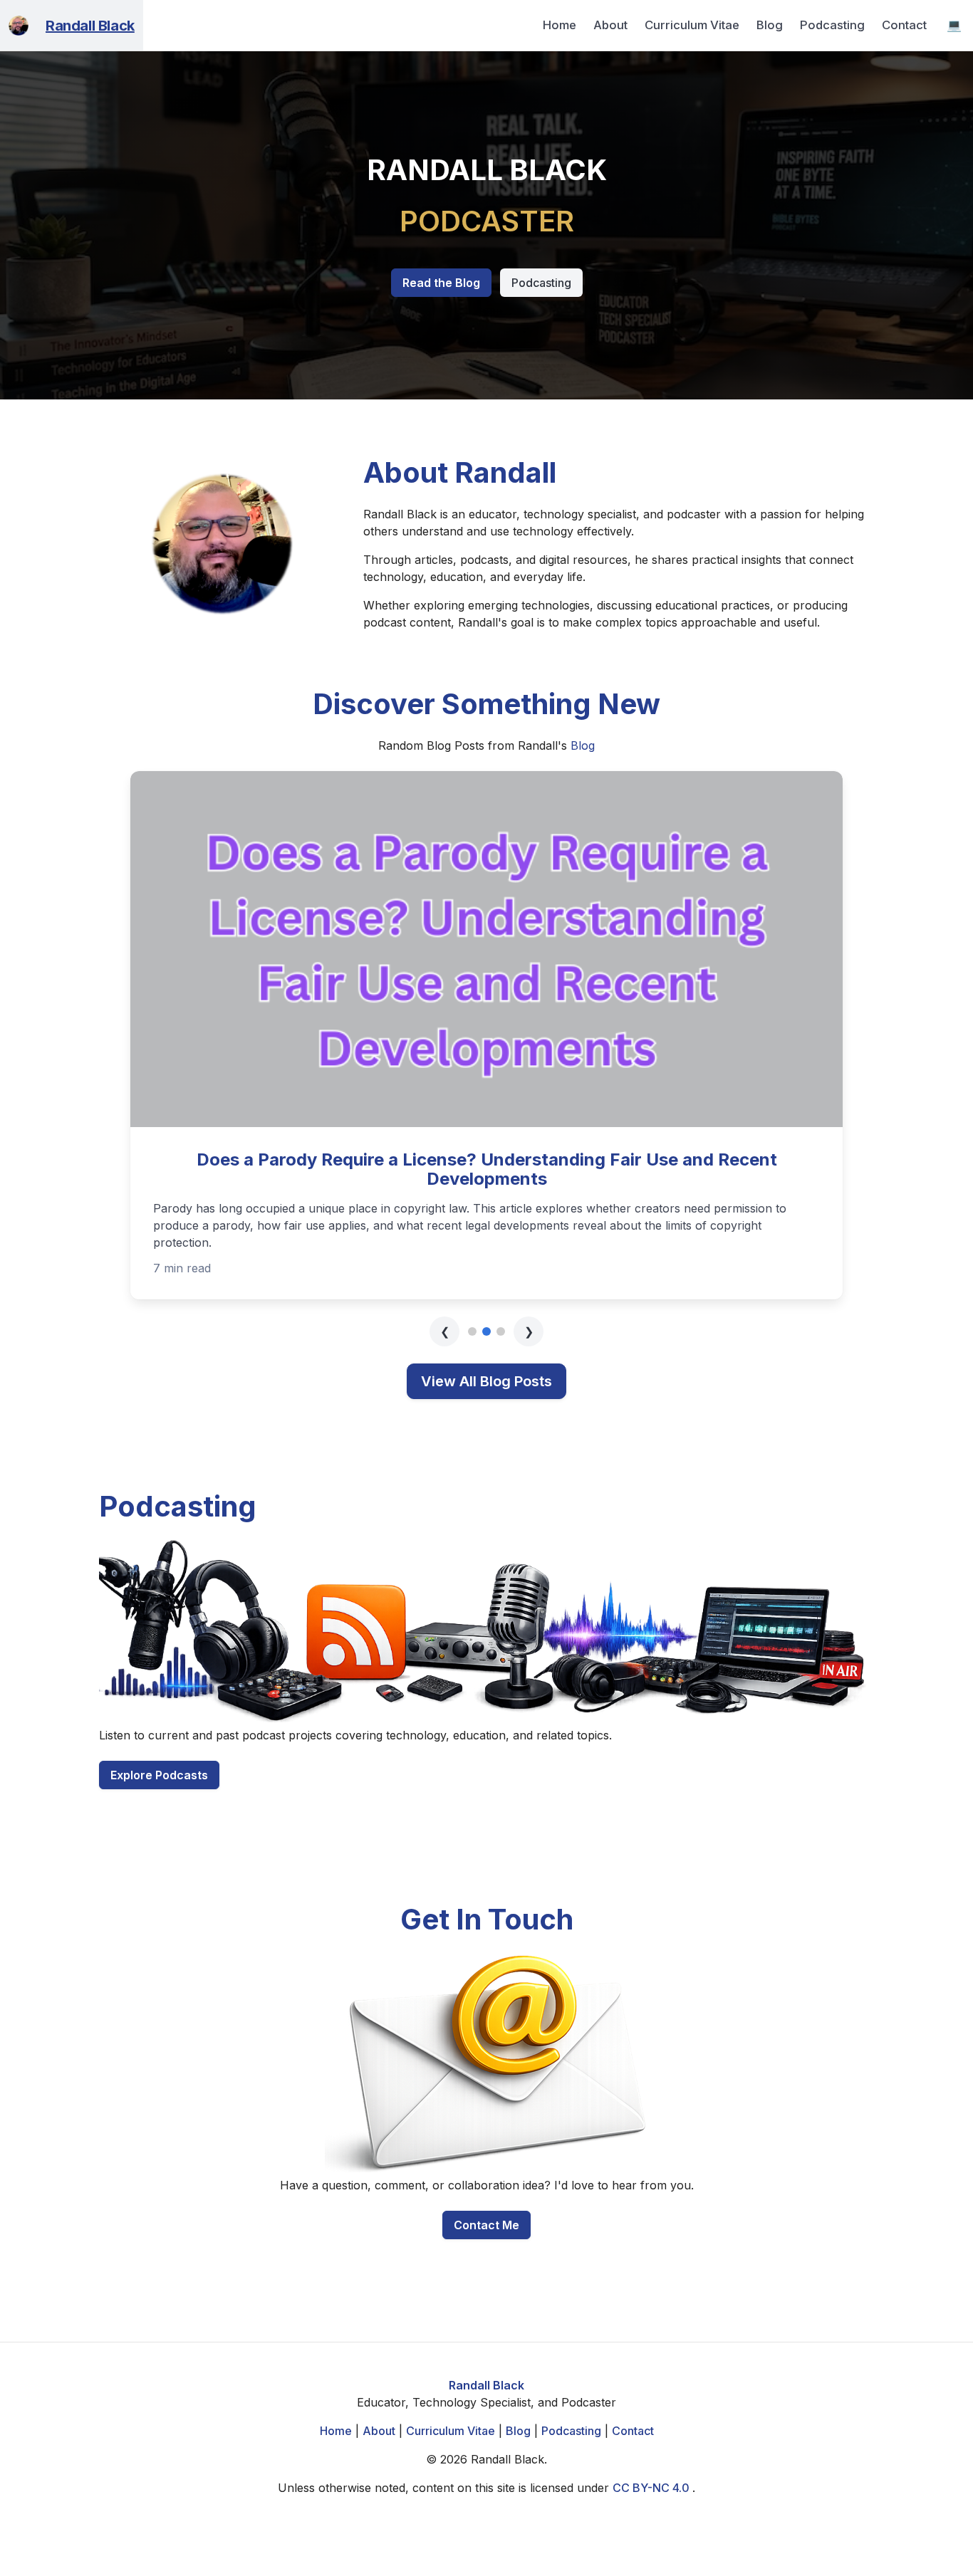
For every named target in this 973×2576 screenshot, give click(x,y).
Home (560, 25)
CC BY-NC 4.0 (652, 2451)
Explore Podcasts (159, 1739)
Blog (770, 25)
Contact (904, 25)
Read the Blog (441, 283)
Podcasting (832, 25)
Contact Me (486, 2189)
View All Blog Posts (486, 1345)
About (610, 25)
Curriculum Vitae (692, 25)
